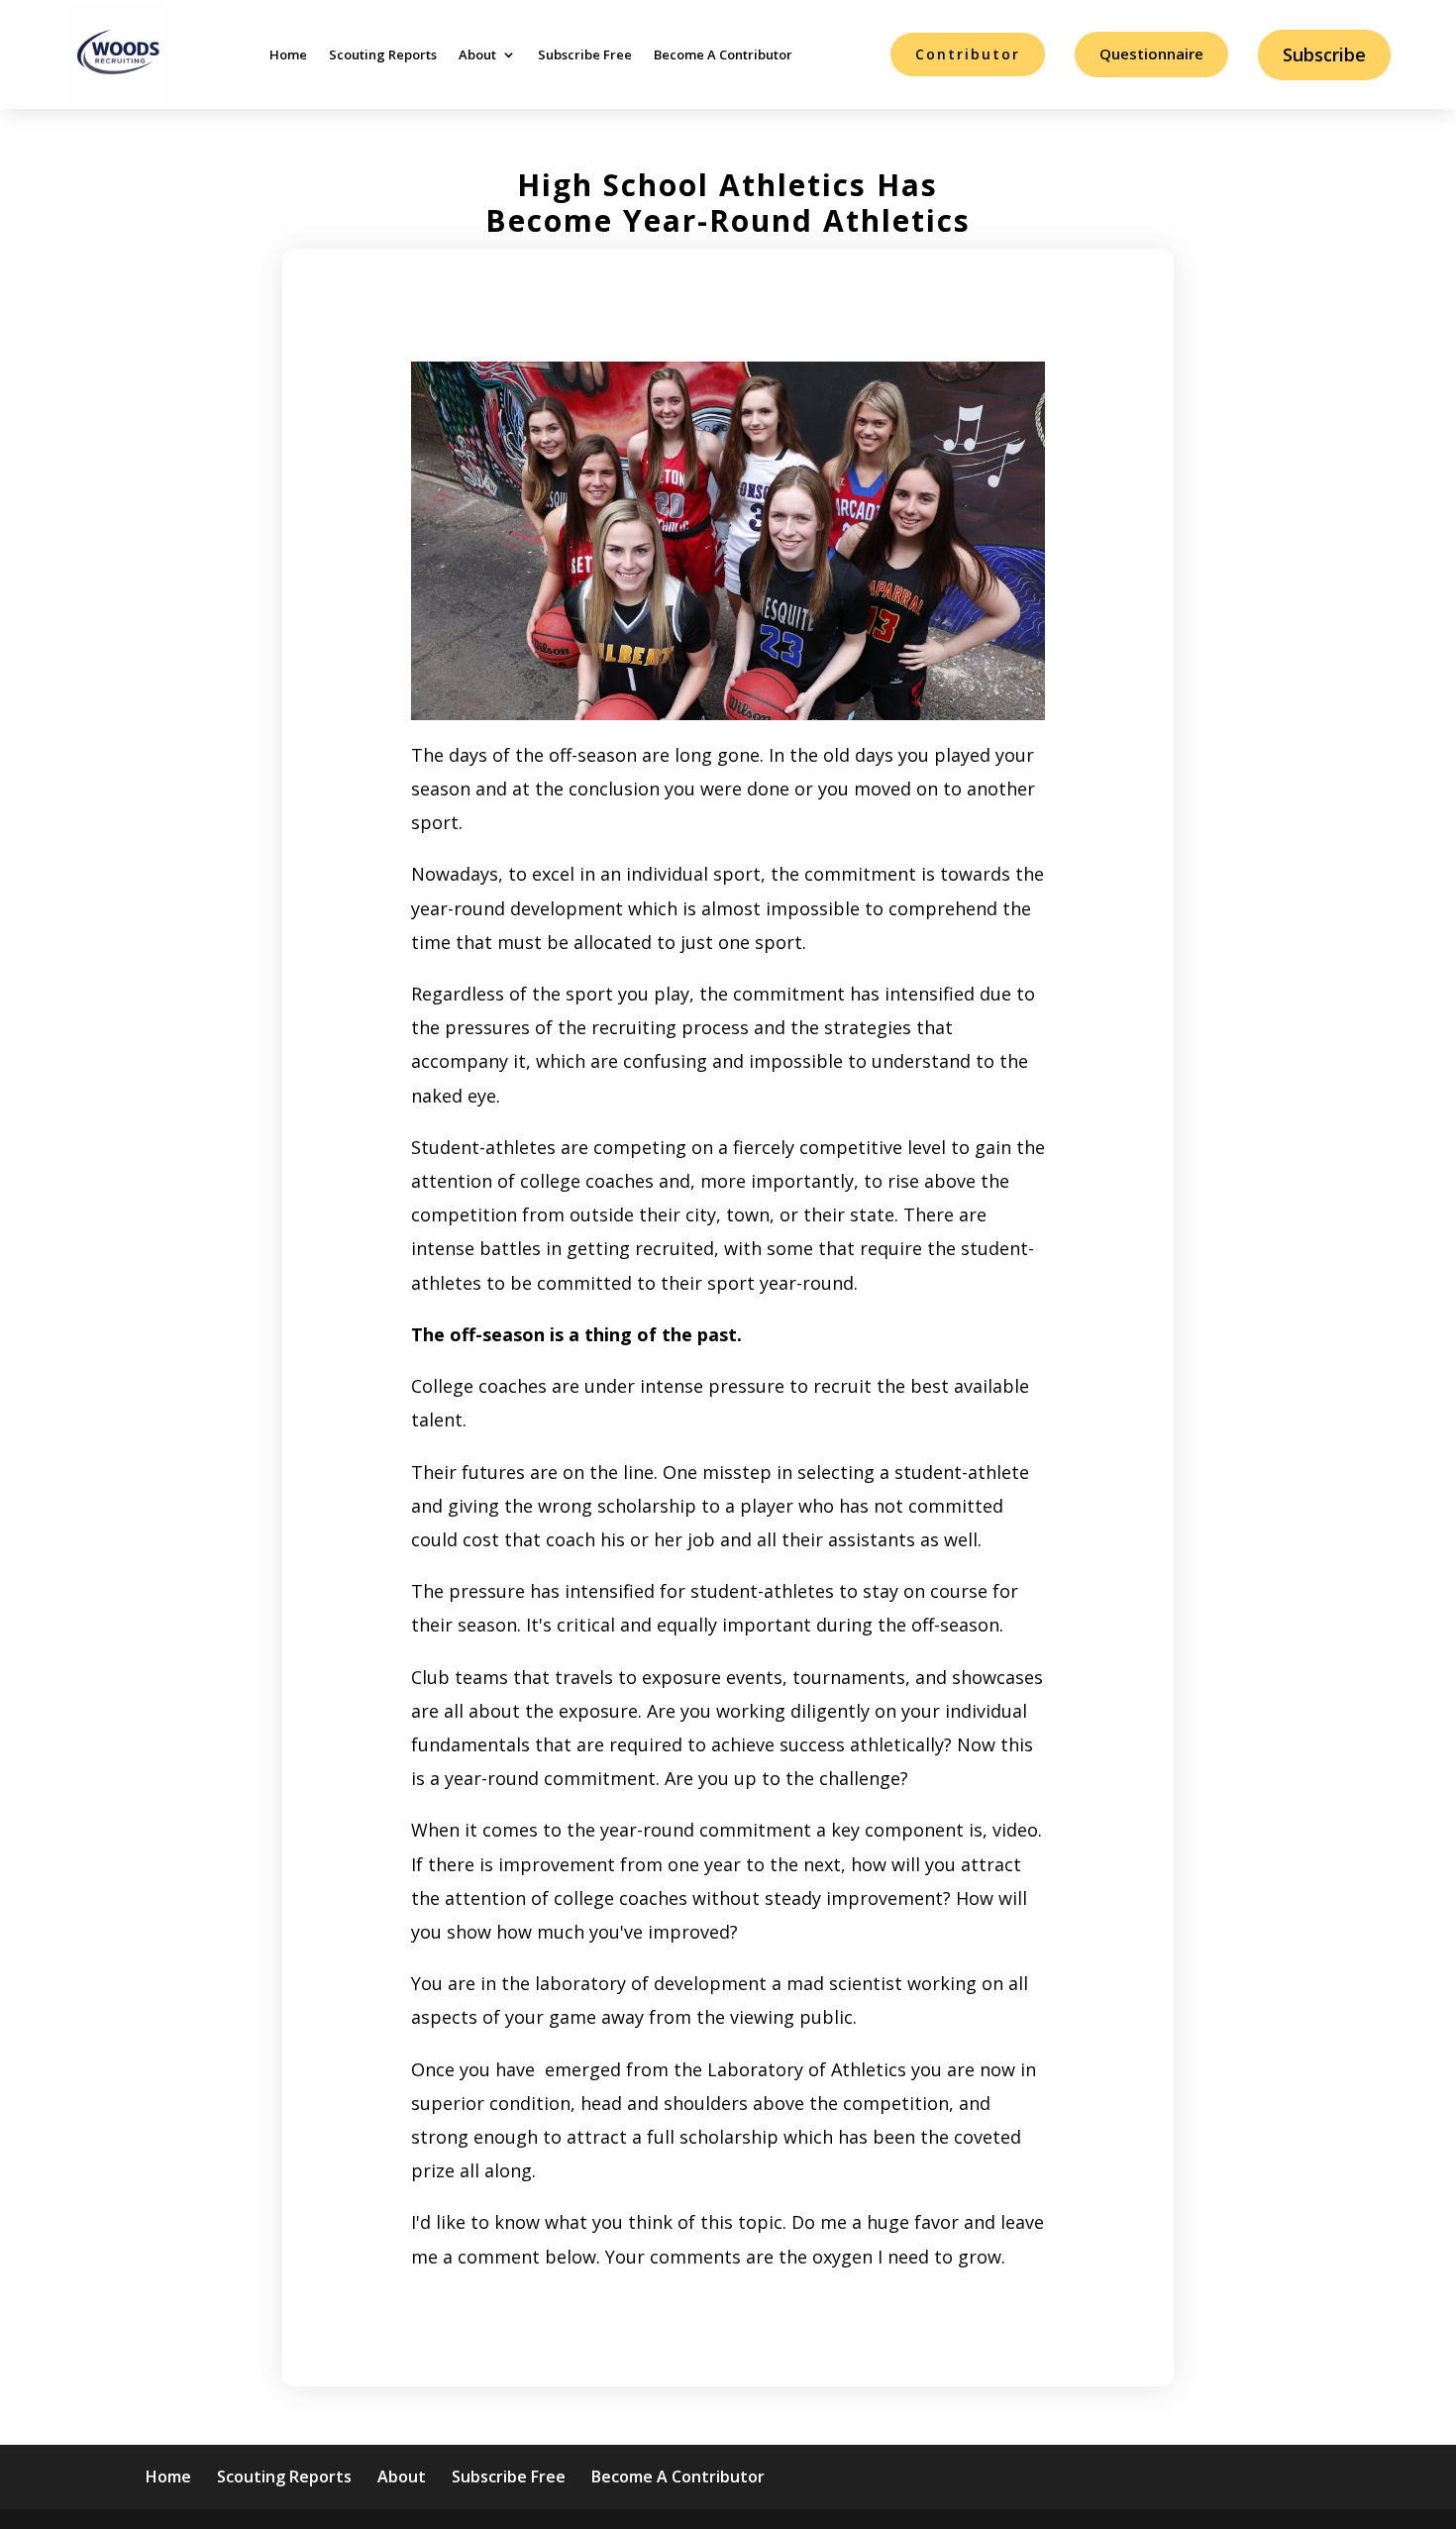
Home (288, 54)
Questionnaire (1151, 53)
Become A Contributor (723, 54)
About (477, 54)
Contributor (968, 54)
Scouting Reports (383, 54)
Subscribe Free (585, 54)
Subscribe (1324, 54)
